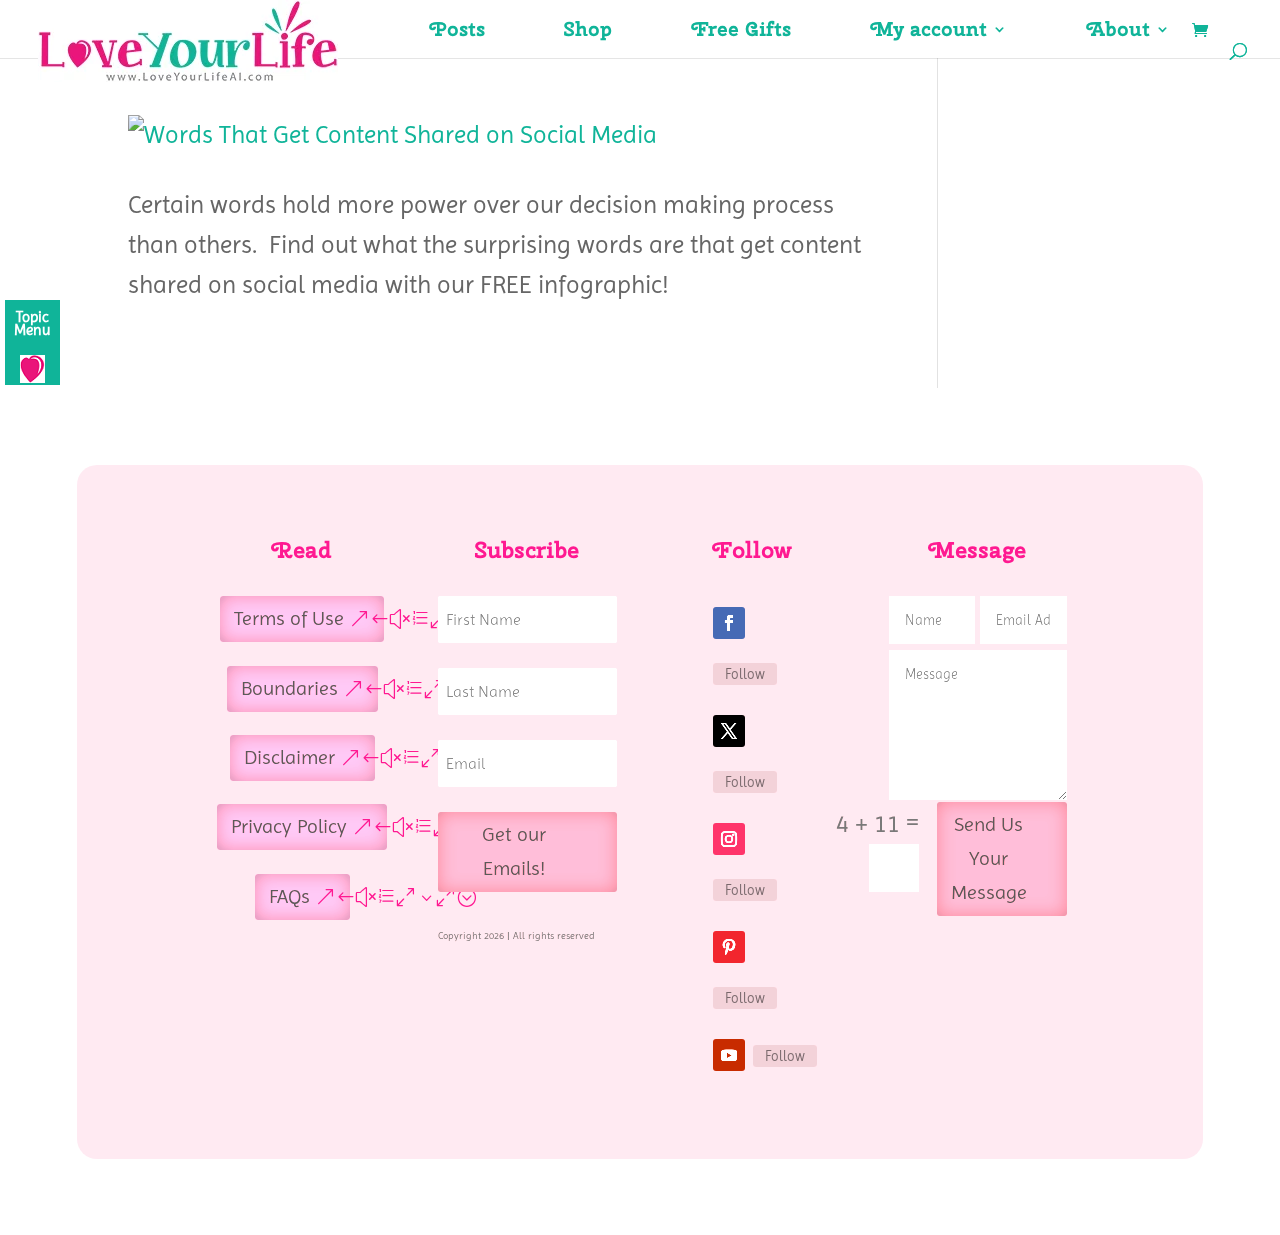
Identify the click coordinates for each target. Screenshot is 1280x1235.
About (1118, 32)
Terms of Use (289, 618)
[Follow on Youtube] (729, 1055)
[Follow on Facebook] (729, 623)
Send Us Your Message (989, 858)
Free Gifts (741, 32)
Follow (745, 674)
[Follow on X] (729, 731)
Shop (588, 32)
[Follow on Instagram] (729, 839)
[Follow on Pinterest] (729, 947)
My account (929, 32)
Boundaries (289, 688)
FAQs (289, 896)
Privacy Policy (289, 826)
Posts (457, 32)
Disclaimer (289, 757)
